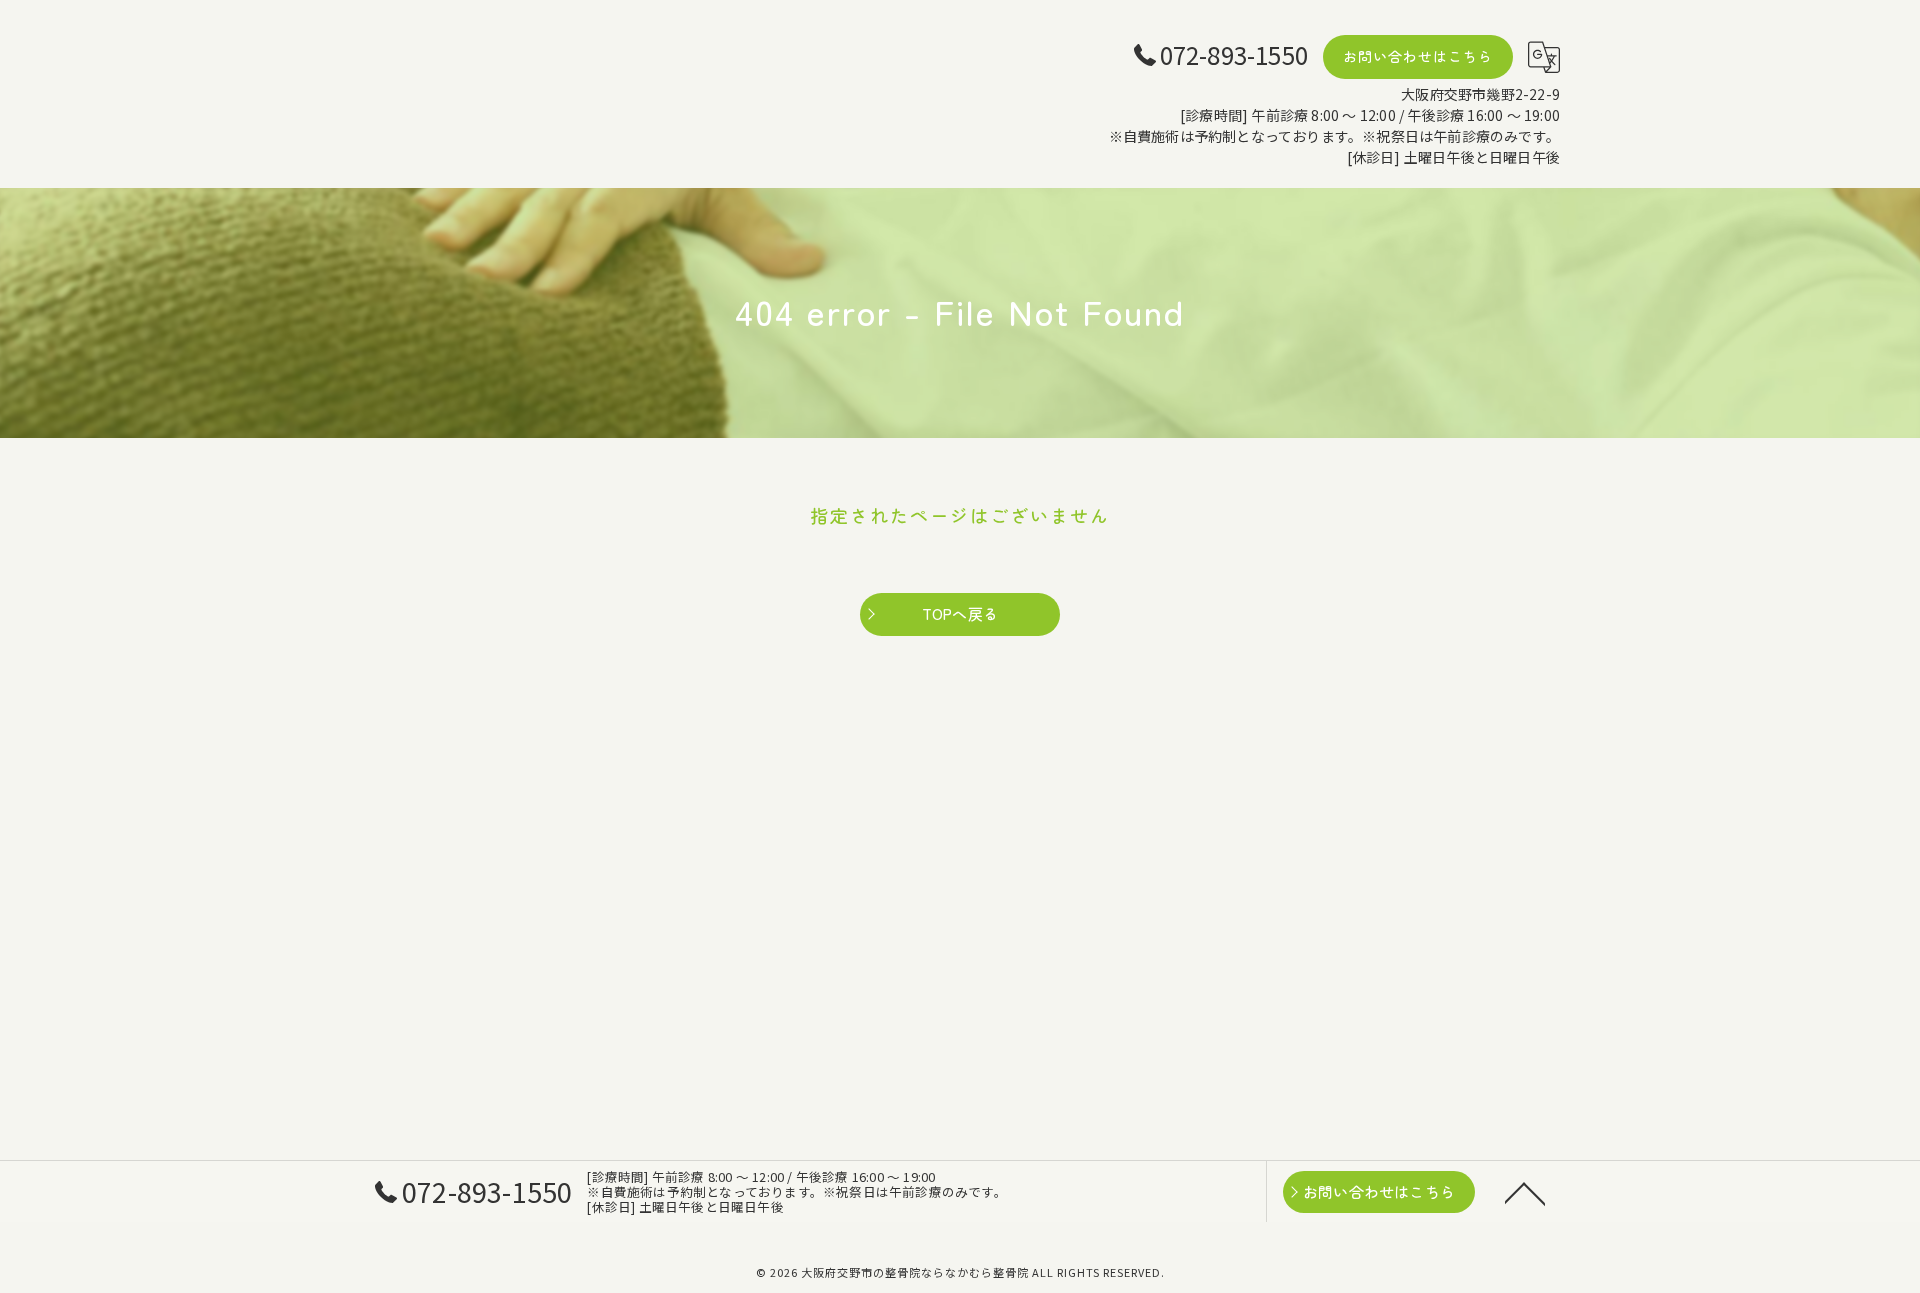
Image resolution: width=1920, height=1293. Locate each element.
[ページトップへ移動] (1525, 1192)
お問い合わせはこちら (1418, 56)
